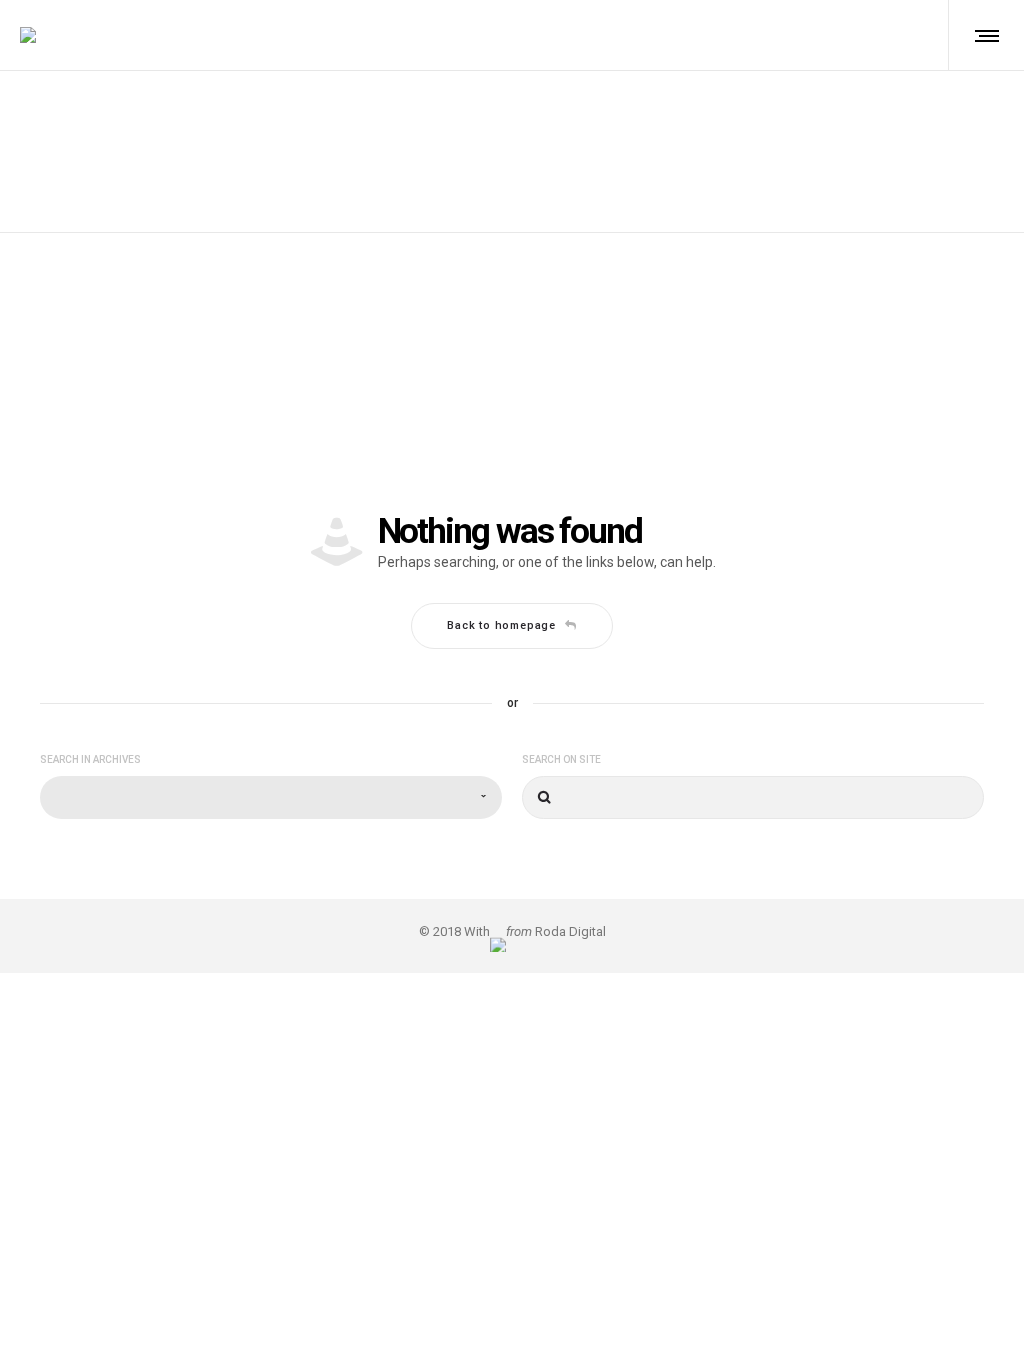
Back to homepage (501, 625)
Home (479, 127)
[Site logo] (28, 35)
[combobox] (271, 797)
